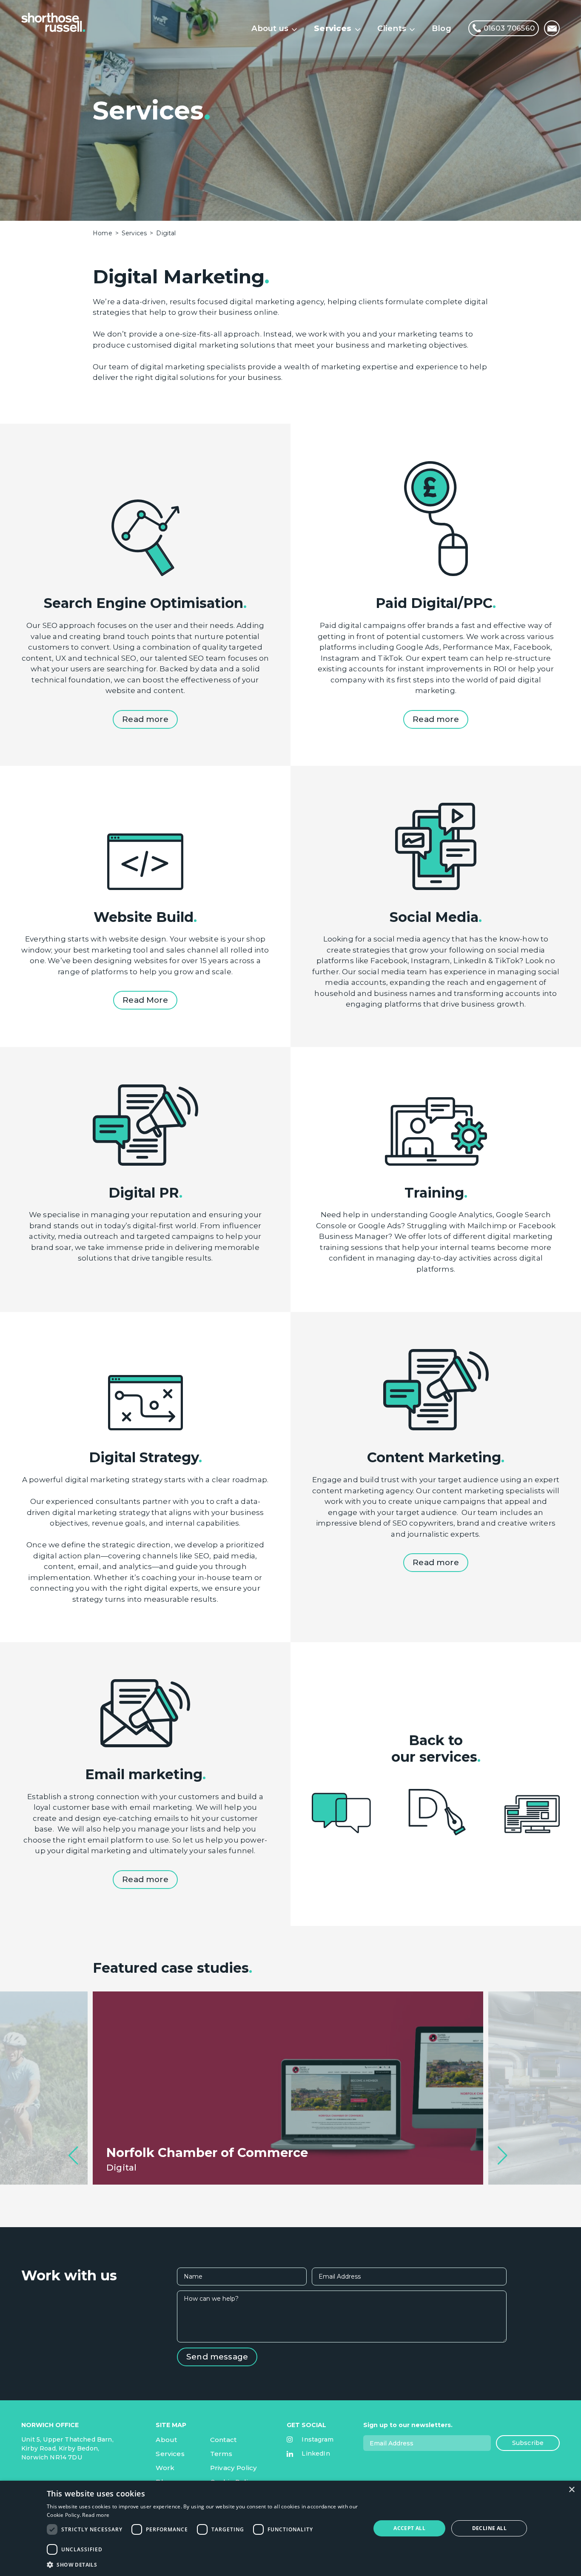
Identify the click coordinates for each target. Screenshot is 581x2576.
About (166, 2440)
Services (333, 28)
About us (270, 28)
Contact (223, 2440)
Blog (441, 28)
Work (165, 2468)
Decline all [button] (489, 2528)
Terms (221, 2454)
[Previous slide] (73, 2156)
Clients (392, 28)
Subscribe (528, 2443)
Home (103, 233)
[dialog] (290, 2528)
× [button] (571, 2490)
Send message (217, 2357)
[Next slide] (503, 2156)
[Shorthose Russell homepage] (53, 22)
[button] (204, 2565)
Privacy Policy (234, 2468)
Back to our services (434, 1749)
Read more (96, 2515)
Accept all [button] (409, 2528)
